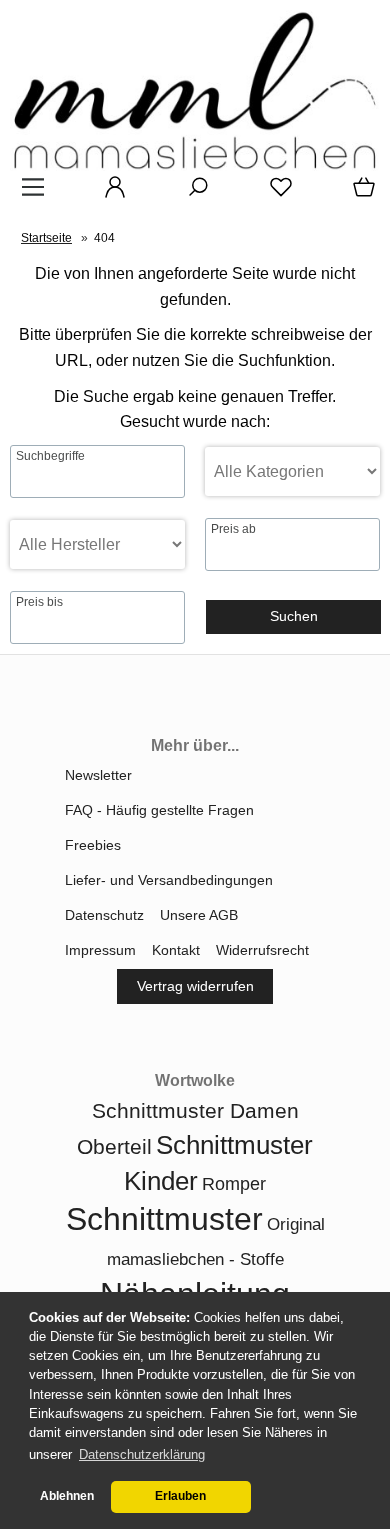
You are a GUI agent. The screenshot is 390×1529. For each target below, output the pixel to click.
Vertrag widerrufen (195, 986)
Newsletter (98, 775)
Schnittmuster (164, 1219)
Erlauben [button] (180, 1496)
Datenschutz (104, 915)
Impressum (100, 950)
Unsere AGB (199, 915)
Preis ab (233, 529)
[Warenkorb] (360, 194)
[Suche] (192, 194)
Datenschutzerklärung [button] (142, 1454)
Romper (234, 1184)
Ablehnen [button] (67, 1496)
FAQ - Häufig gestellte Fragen (159, 810)
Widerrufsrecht (262, 950)
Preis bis (39, 602)
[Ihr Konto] (109, 194)
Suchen (294, 616)
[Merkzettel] (275, 194)
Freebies (93, 845)
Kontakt (176, 950)
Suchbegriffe (50, 456)
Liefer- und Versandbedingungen (169, 880)
